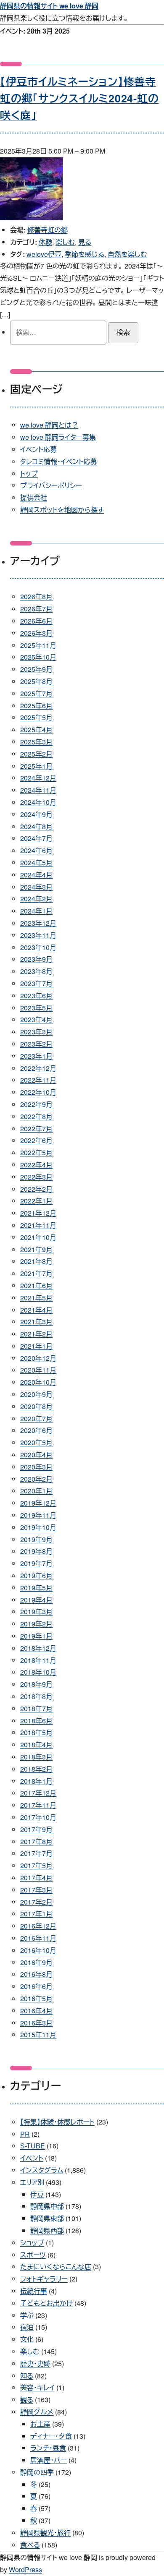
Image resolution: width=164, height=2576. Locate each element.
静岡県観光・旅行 (45, 2533)
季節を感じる (85, 254)
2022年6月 (36, 1140)
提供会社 (34, 497)
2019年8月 (36, 1551)
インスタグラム (42, 2170)
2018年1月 (36, 1781)
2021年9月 (36, 1249)
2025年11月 (38, 645)
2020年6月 (36, 1430)
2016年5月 (36, 1998)
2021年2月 (36, 1334)
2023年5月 (36, 1008)
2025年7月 (36, 693)
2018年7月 (36, 1708)
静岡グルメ (37, 2412)
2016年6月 (36, 1986)
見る (85, 242)
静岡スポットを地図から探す (62, 510)
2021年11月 (38, 1225)
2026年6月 (36, 621)
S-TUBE (33, 2146)
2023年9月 (36, 959)
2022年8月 (36, 1116)
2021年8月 (36, 1261)
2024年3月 (36, 887)
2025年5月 (36, 717)
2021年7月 (36, 1273)
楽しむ (65, 242)
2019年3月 (36, 1612)
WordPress (25, 2569)
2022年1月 (36, 1201)
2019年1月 (36, 1636)
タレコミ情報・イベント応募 (59, 461)
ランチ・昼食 (48, 2448)
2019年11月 (38, 1515)
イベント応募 (38, 449)
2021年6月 (36, 1285)
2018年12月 (38, 1648)
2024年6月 (36, 850)
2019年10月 (38, 1527)
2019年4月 (36, 1600)
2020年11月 (38, 1370)
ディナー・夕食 (51, 2436)
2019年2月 (36, 1624)
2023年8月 (36, 971)
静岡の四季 (37, 2472)
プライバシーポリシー (51, 485)
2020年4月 (36, 1455)
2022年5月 (36, 1152)
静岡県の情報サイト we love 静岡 (49, 6)
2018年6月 (36, 1721)
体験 (45, 242)
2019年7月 (36, 1563)
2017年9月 (36, 1829)
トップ (29, 474)
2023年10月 (38, 947)
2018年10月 (38, 1672)
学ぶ (27, 2315)
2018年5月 (36, 1732)
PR (25, 2134)
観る (27, 2400)
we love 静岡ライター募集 (58, 437)
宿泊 (27, 2327)
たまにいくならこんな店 (56, 2267)
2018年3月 (36, 1757)
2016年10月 (38, 1950)
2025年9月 (36, 669)
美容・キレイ (37, 2387)
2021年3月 (36, 1322)
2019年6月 (36, 1575)
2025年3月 (36, 742)
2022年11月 (38, 1080)
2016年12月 (38, 1926)
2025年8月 (36, 681)
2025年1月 (36, 766)
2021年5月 (36, 1298)
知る (27, 2376)
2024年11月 (38, 790)
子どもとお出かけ (46, 2303)
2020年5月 (36, 1442)
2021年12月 (38, 1213)
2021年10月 (38, 1237)
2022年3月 (36, 1177)
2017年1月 (36, 1914)
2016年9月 (36, 1962)
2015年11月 (38, 2034)
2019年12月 (38, 1503)
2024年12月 (38, 778)
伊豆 (37, 2194)
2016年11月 (38, 1938)
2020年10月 (38, 1382)
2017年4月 (36, 1878)
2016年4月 (36, 2011)
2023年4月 (36, 1019)
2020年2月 (36, 1479)
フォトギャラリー (44, 2279)
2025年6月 (36, 706)
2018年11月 (38, 1660)
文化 (27, 2339)
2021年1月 (36, 1346)
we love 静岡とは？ (49, 425)
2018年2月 (36, 1769)
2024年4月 (36, 875)
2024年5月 (36, 863)
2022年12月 (38, 1068)
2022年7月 (36, 1129)
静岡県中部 (47, 2206)
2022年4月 (36, 1165)
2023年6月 (36, 996)
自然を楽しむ (127, 254)
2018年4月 (36, 1745)
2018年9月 (36, 1684)
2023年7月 (36, 983)
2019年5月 (36, 1588)
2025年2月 (36, 754)
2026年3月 (36, 633)
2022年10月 (38, 1092)
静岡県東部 (47, 2218)
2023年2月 (36, 1044)
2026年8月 (36, 596)
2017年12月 (38, 1793)
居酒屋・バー (49, 2460)
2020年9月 (36, 1394)
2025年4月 (36, 729)
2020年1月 (36, 1491)
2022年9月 (36, 1104)
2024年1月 (36, 911)
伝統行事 (34, 2291)
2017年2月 (36, 1902)
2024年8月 (36, 826)
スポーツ (33, 2255)
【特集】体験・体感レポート (57, 2122)
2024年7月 (36, 838)
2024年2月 (36, 899)
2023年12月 (38, 923)
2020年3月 (36, 1467)
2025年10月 (38, 657)
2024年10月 (38, 802)
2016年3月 (36, 2023)
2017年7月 (36, 1853)
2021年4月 (36, 1310)
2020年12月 (38, 1358)
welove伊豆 (44, 254)
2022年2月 (36, 1189)
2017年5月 (36, 1865)
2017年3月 (36, 1890)
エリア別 (32, 2182)
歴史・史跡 (35, 2363)
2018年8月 (36, 1696)
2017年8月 (36, 1841)
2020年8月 (36, 1406)
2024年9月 (36, 814)
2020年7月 (36, 1418)
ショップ (32, 2243)
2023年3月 (36, 1032)
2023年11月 (38, 935)
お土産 (40, 2424)
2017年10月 (38, 1817)
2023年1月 (36, 1056)
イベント (32, 2158)
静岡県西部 (47, 2230)
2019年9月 (36, 1539)
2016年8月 (36, 1974)
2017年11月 (38, 1805)
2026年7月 (36, 609)
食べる (30, 2545)
